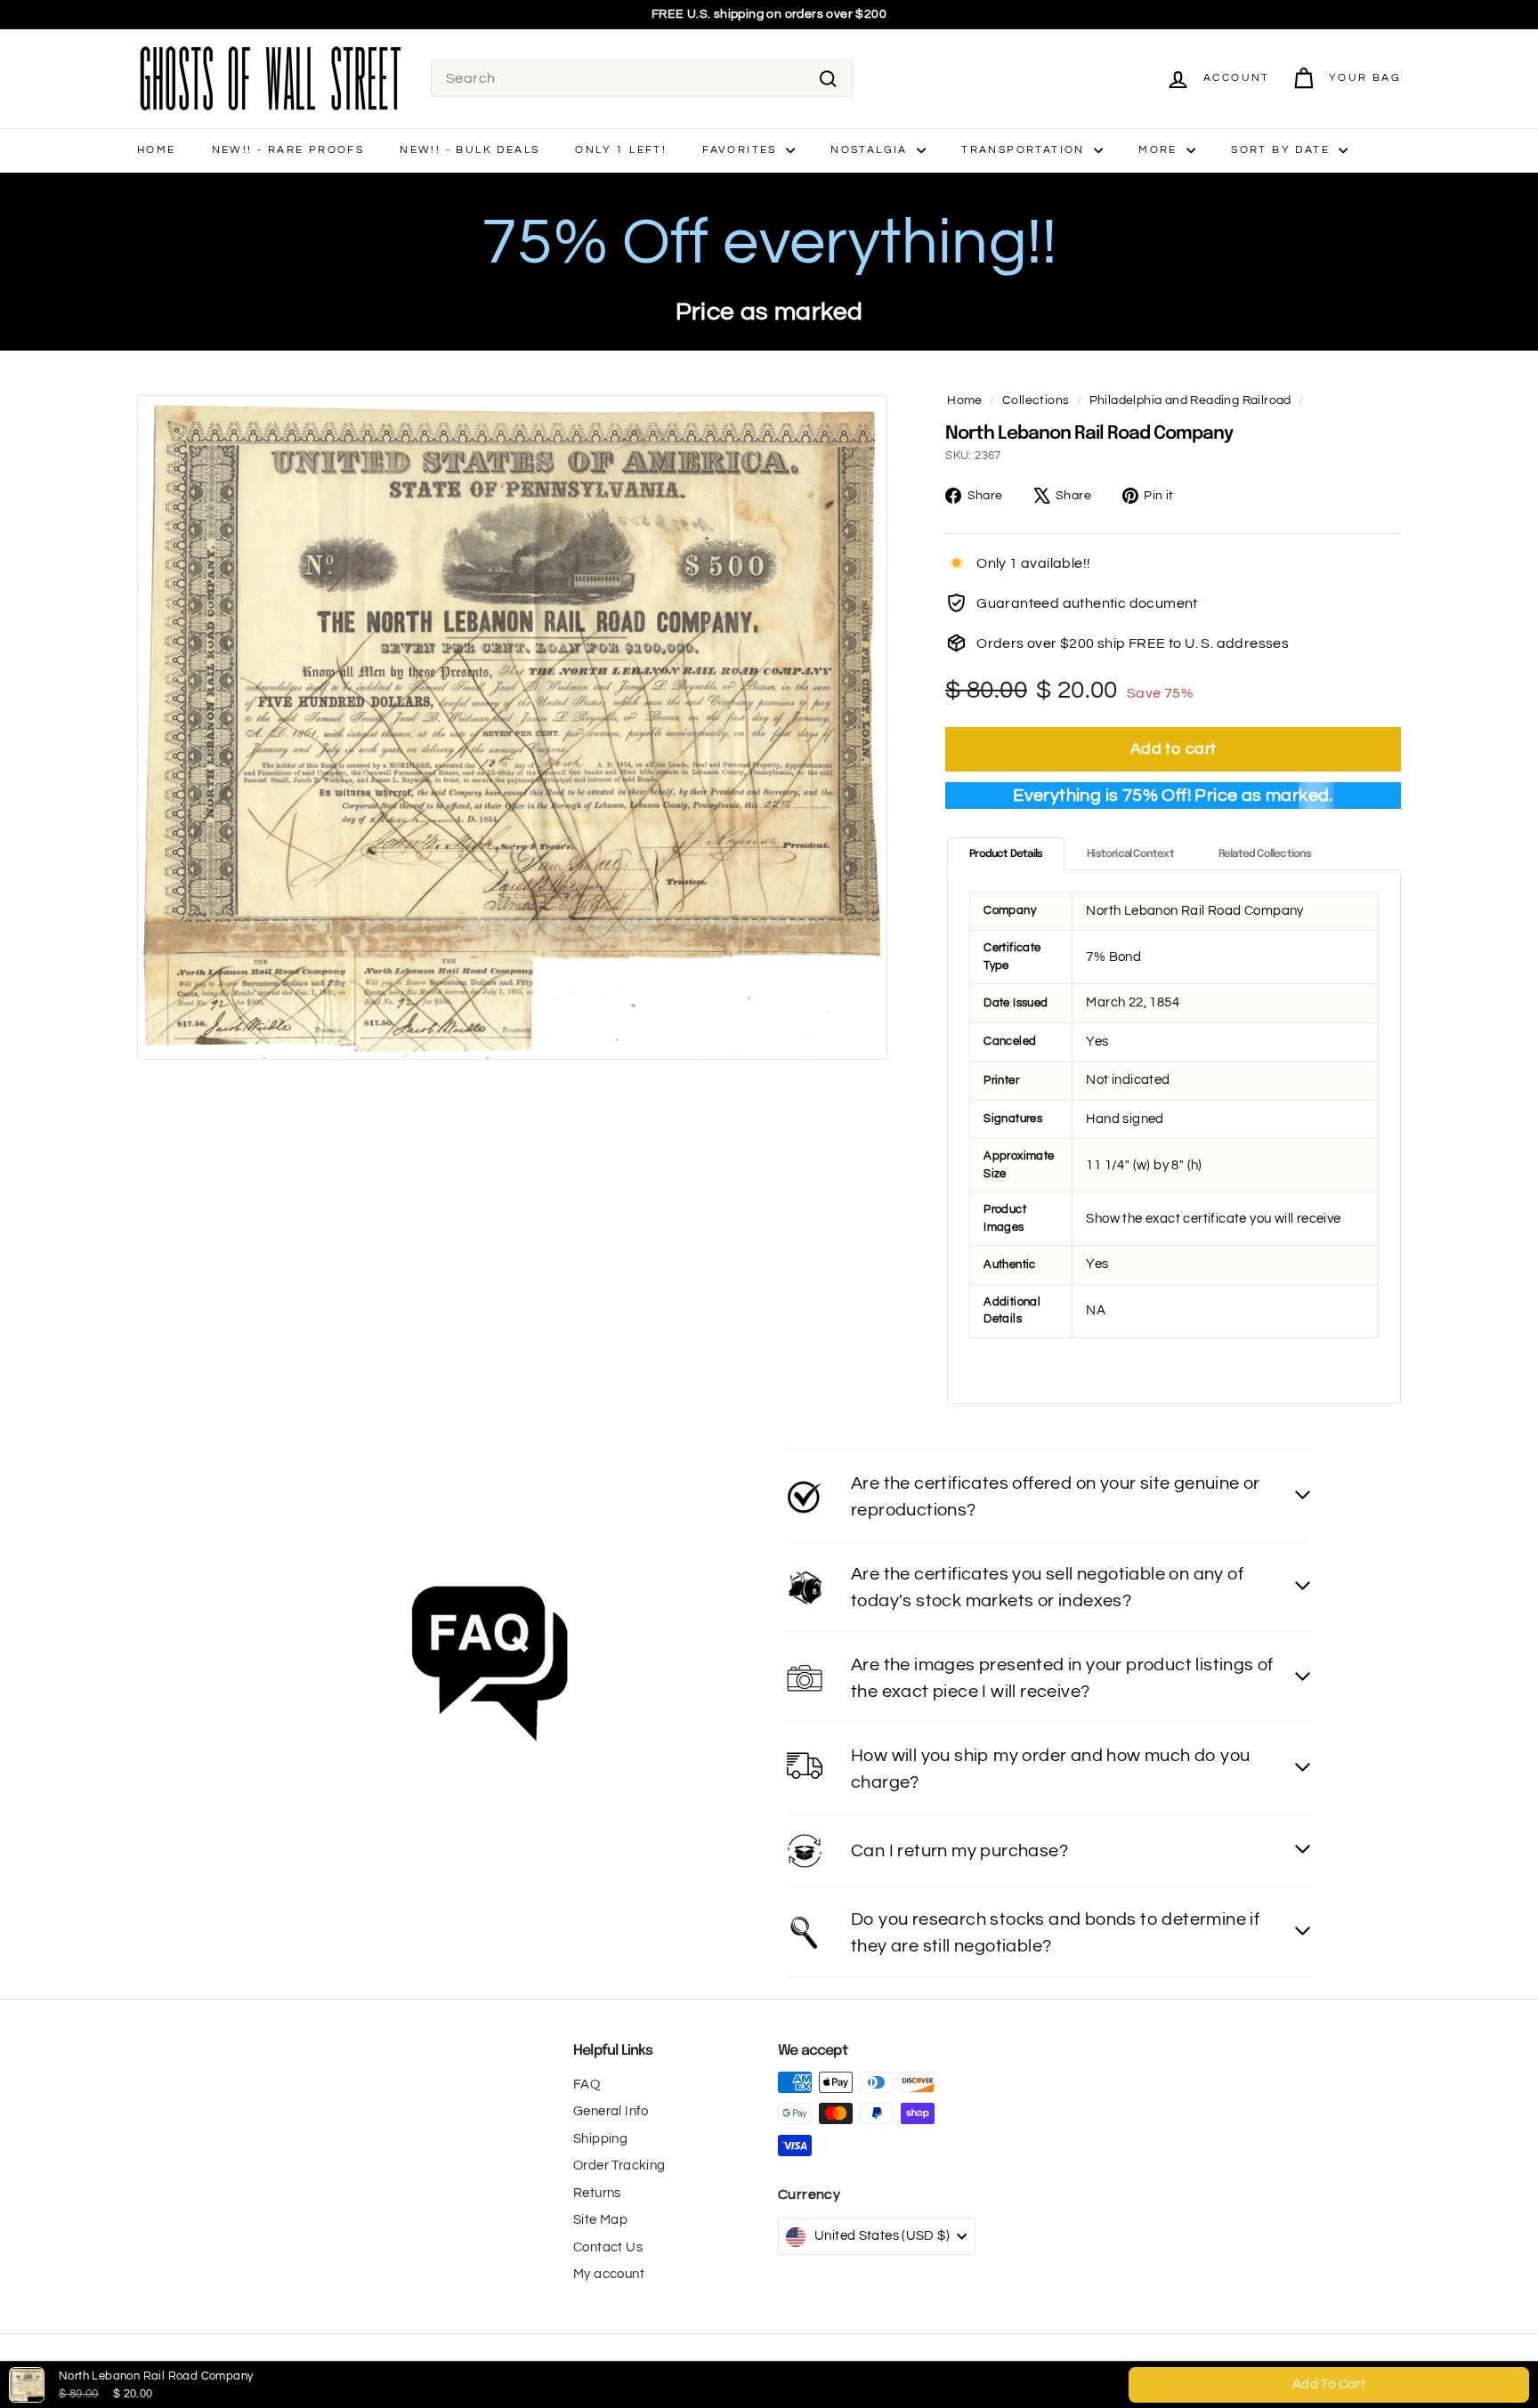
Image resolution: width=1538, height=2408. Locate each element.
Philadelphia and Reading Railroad (1190, 400)
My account (609, 2274)
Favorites (742, 150)
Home (157, 150)
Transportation (1025, 150)
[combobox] (642, 78)
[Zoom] (512, 727)
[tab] (1006, 854)
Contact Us (608, 2247)
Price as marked (769, 312)
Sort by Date (1283, 150)
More (1160, 150)
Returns (597, 2193)
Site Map (600, 2220)
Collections (1036, 400)
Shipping (600, 2139)
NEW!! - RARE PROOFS (288, 150)
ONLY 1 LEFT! (621, 150)
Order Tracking (619, 2166)
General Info (611, 2111)
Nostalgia (871, 150)
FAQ (587, 2085)
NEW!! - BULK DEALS (469, 150)
